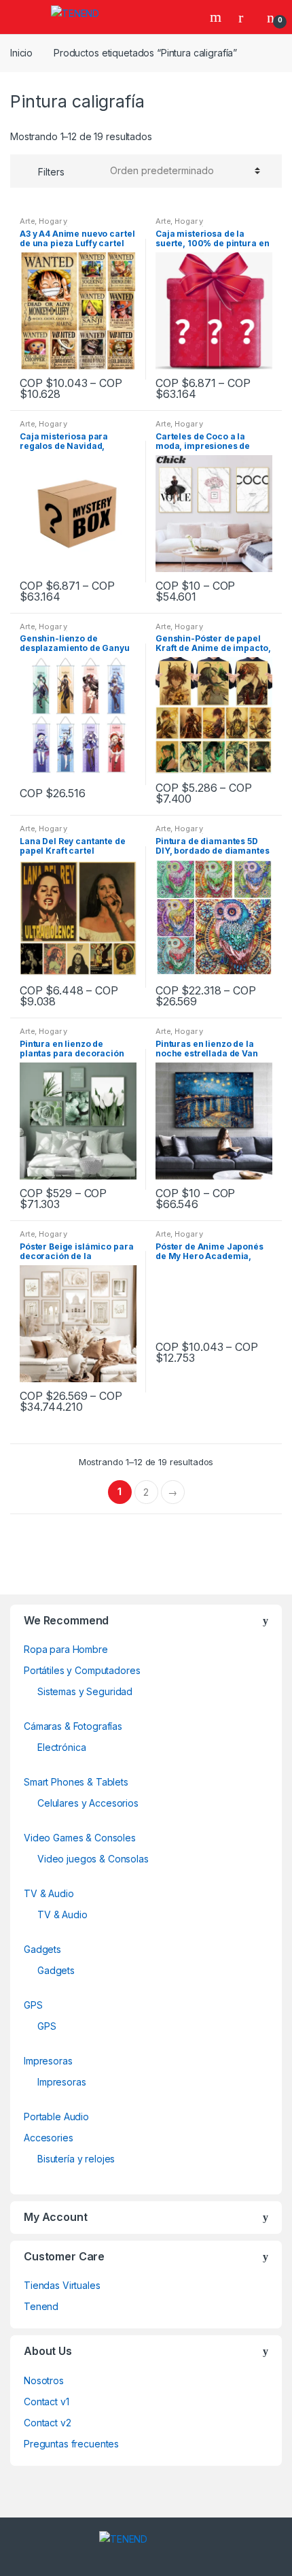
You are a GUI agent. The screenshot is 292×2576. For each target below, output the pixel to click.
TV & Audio (49, 1893)
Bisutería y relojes (76, 2159)
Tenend (41, 2306)
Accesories (49, 2138)
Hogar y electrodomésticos (56, 225)
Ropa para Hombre (66, 1649)
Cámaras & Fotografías (73, 1726)
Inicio (21, 53)
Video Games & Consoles (80, 1838)
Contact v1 (47, 2402)
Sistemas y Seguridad (85, 1691)
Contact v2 (48, 2423)
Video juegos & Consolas (93, 1859)
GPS (33, 2005)
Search (217, 17)
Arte (27, 221)
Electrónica (61, 1747)
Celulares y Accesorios (88, 1803)
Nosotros (44, 2380)
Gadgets (42, 1949)
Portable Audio (56, 2117)
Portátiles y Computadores (82, 1670)
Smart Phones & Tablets (76, 1782)
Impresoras (48, 2061)
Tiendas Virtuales (62, 2285)
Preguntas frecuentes (71, 2444)
